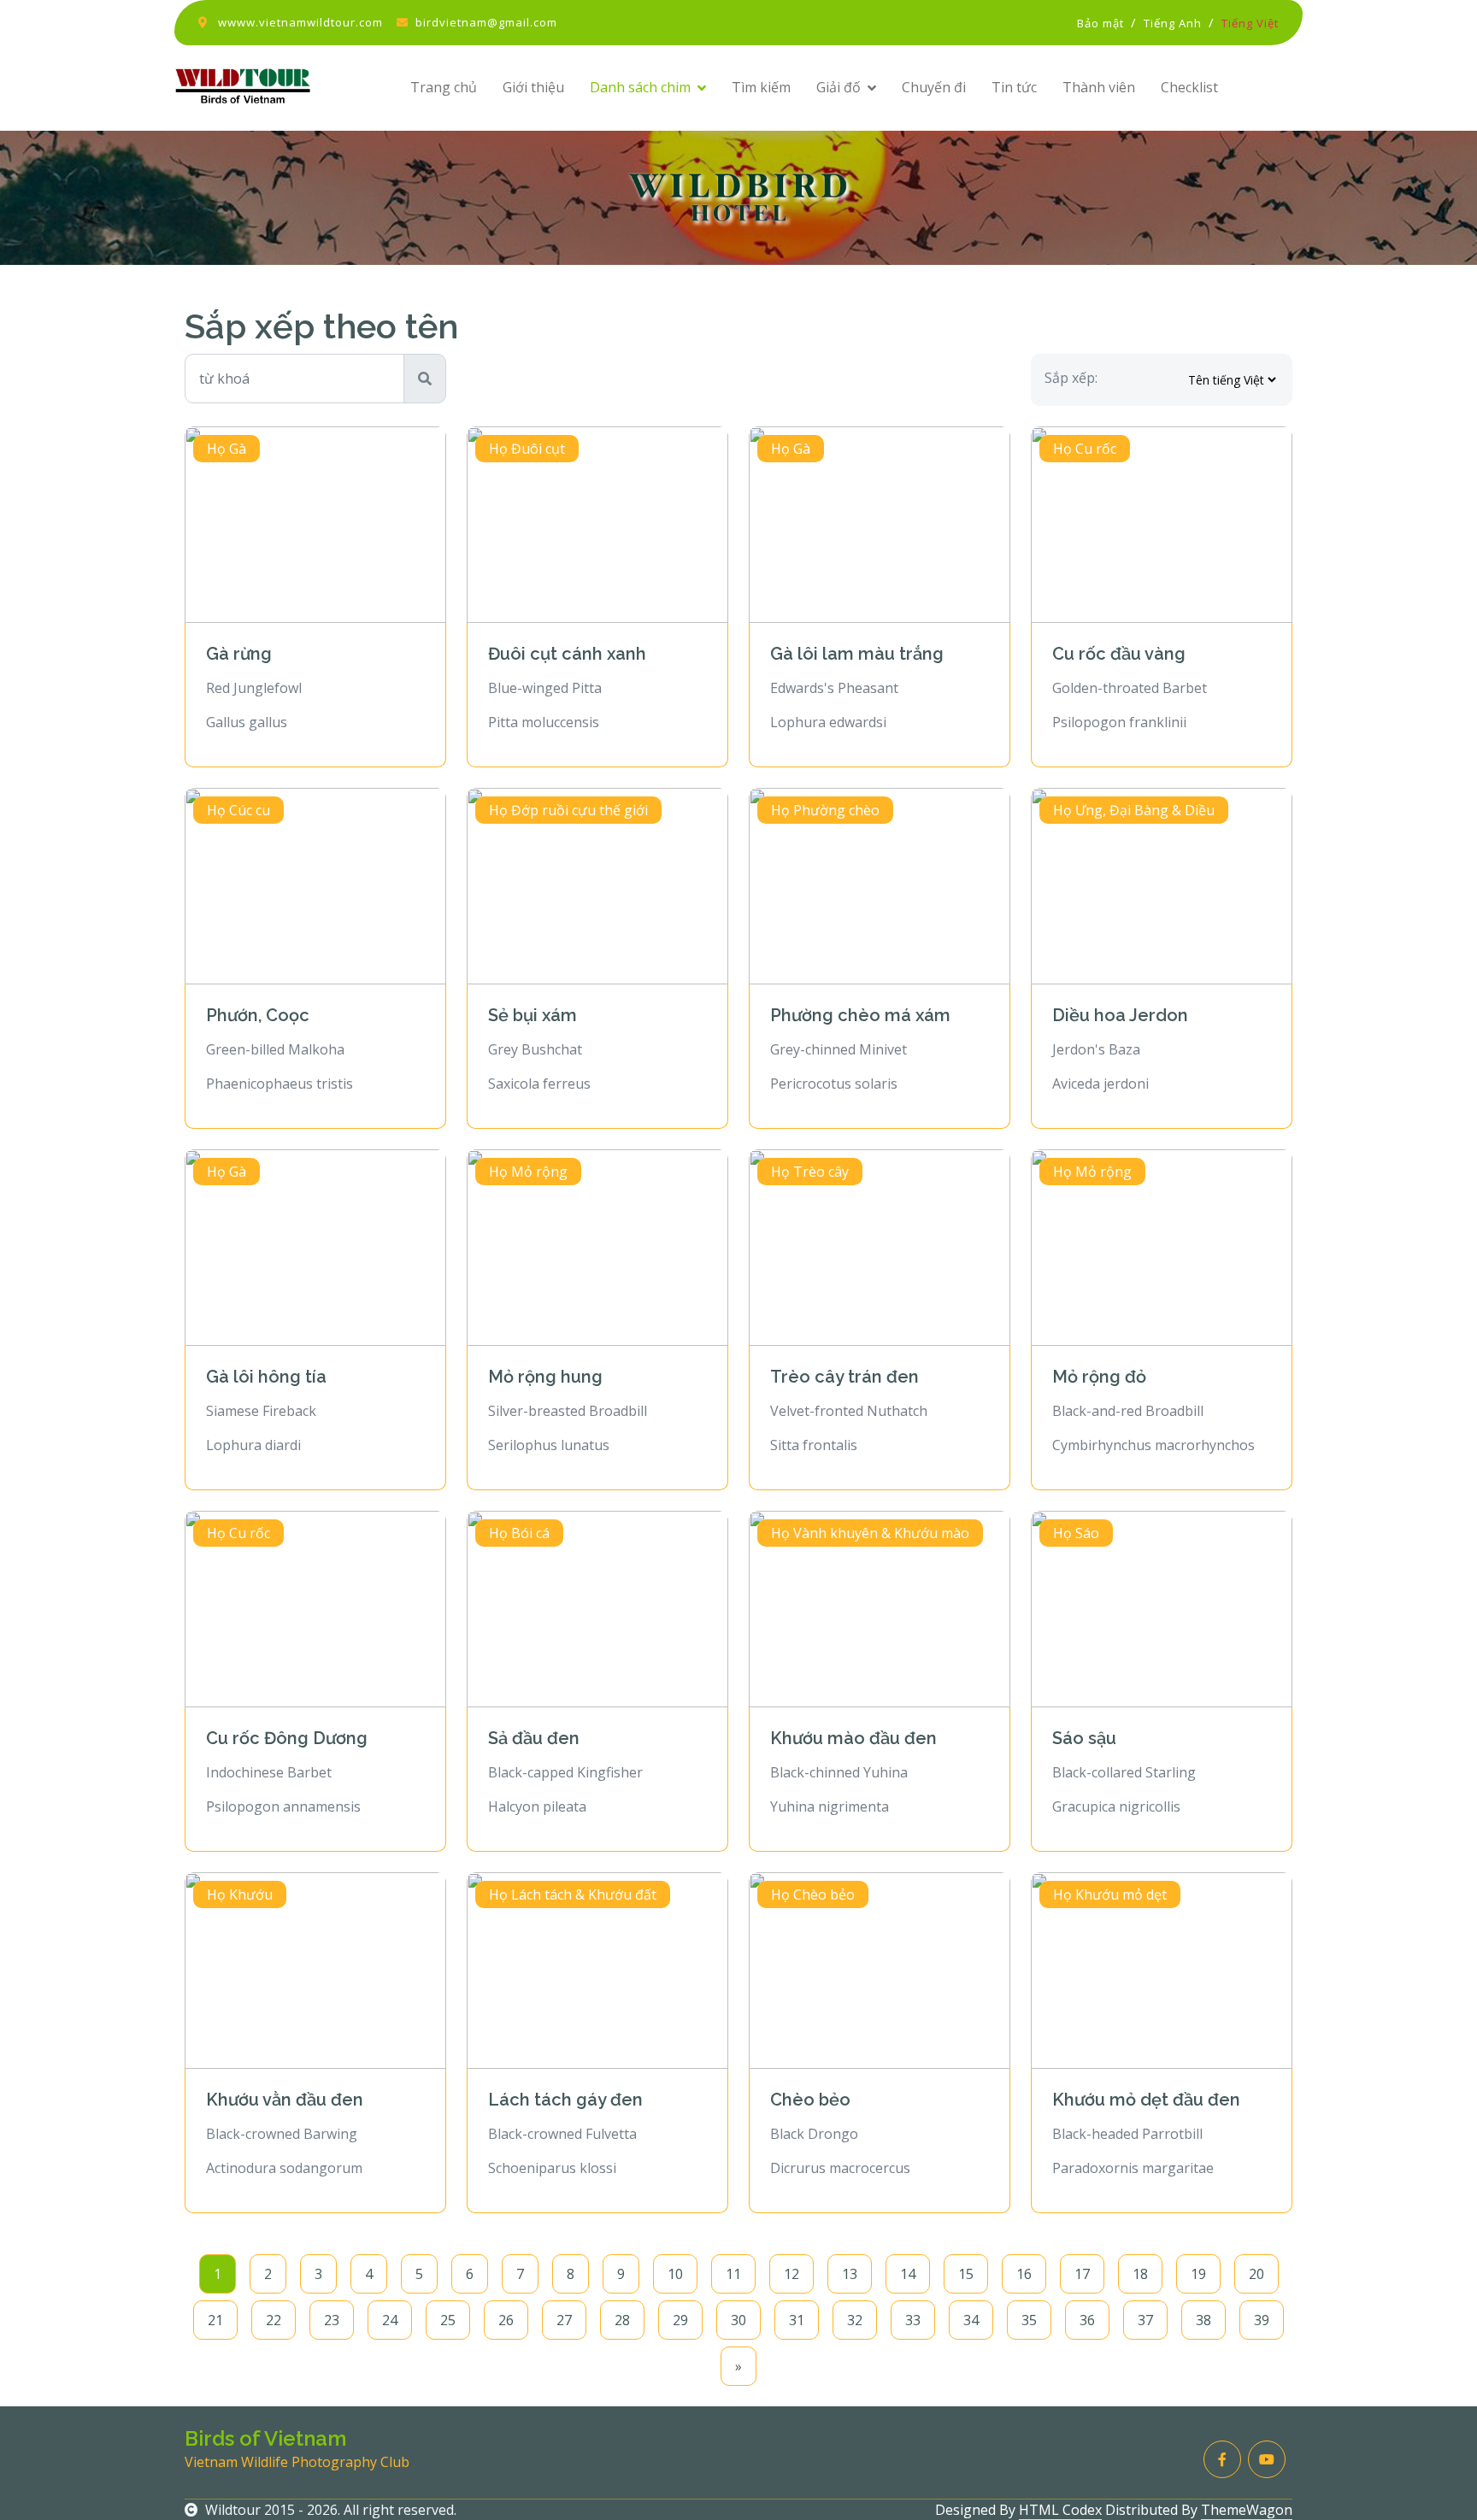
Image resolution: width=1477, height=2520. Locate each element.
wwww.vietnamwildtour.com (300, 22)
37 (1145, 2320)
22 (274, 2320)
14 (908, 2274)
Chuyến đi (934, 87)
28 (622, 2320)
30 (738, 2320)
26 (506, 2320)
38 (1203, 2320)
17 (1082, 2274)
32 (855, 2320)
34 (971, 2320)
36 (1087, 2320)
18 (1140, 2274)
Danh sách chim (640, 87)
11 (733, 2274)
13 (850, 2274)
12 (791, 2274)
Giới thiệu (533, 87)
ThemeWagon (1247, 2510)
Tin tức (1014, 87)
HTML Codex (1060, 2510)
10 (675, 2274)
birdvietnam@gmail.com (486, 22)
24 (390, 2320)
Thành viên (1099, 87)
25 (448, 2320)
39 (1262, 2320)
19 (1198, 2274)
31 (797, 2320)
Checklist (1189, 87)
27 (564, 2320)
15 (966, 2274)
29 (680, 2320)
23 (332, 2320)
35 (1029, 2320)
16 (1024, 2274)
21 (215, 2320)
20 (1256, 2274)
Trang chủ (444, 87)
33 (913, 2320)
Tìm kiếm (761, 87)
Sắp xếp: (1071, 378)
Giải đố (839, 87)
